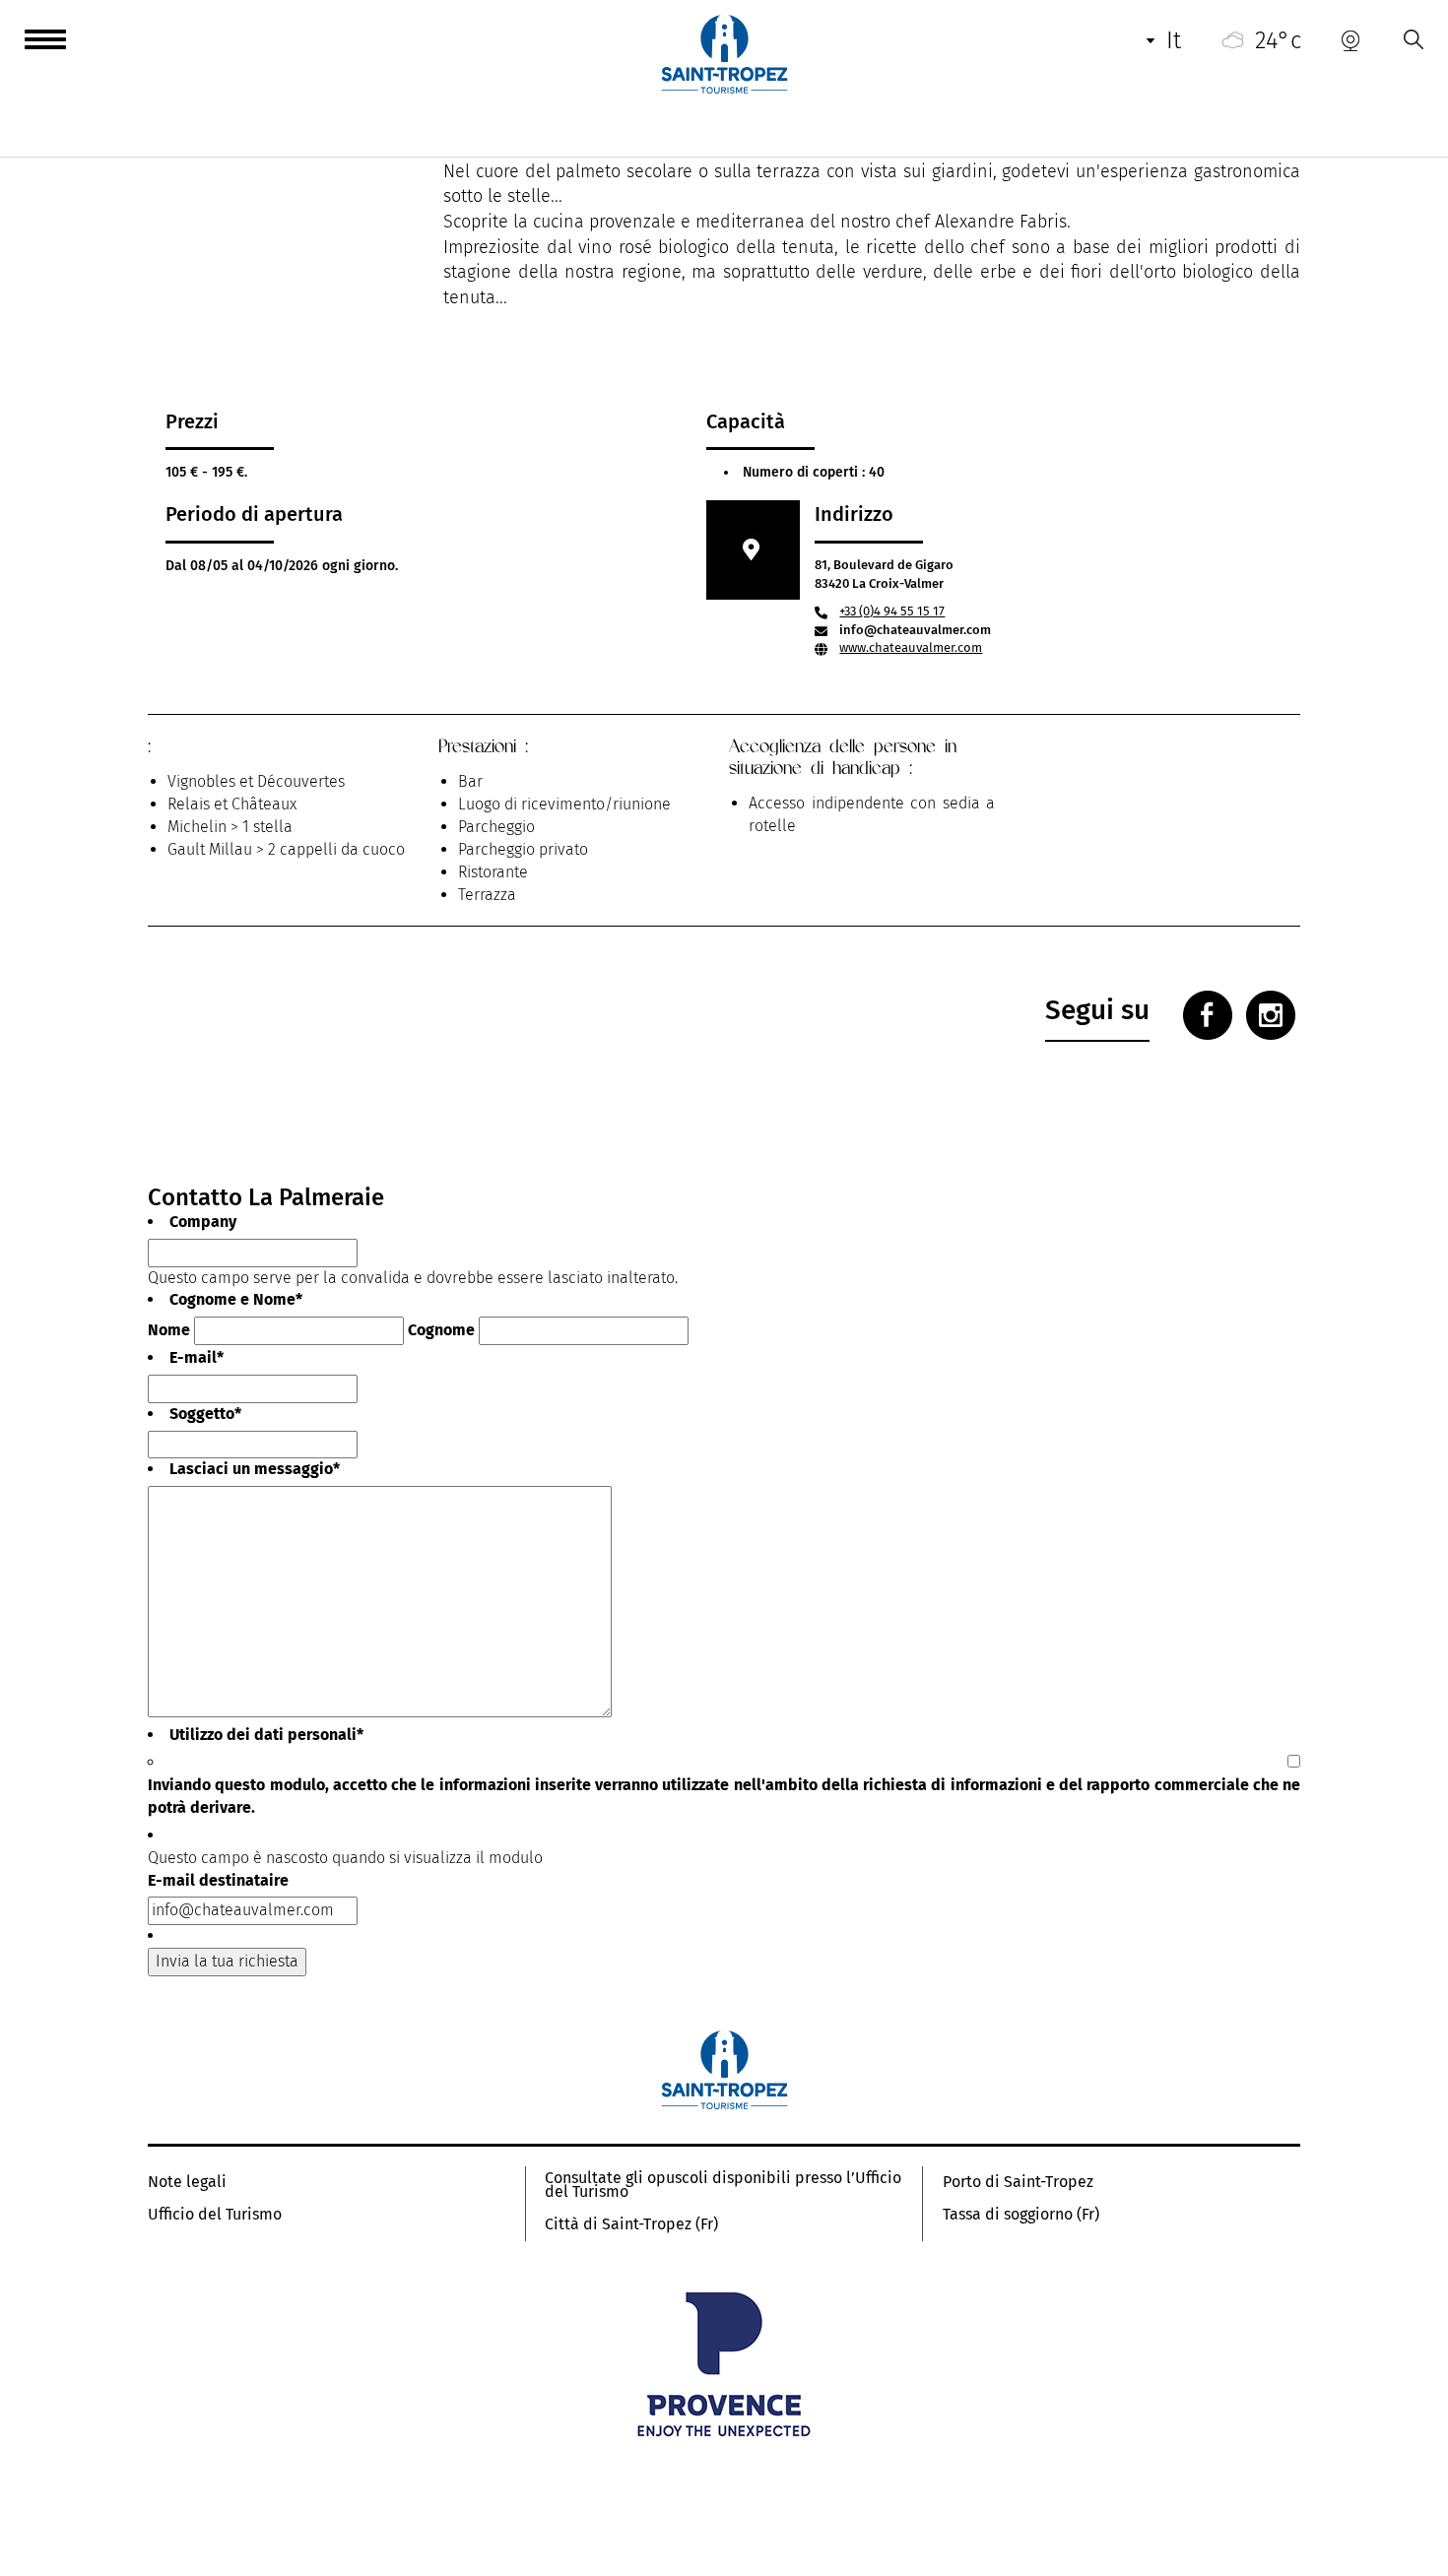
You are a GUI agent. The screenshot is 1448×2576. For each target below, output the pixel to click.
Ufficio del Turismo (215, 2215)
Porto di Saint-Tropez (1018, 2182)
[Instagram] (1271, 1015)
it (1174, 40)
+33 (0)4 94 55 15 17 (892, 611)
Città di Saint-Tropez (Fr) (631, 2224)
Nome (169, 1330)
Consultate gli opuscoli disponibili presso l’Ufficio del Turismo (723, 2185)
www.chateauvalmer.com (911, 647)
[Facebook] (1208, 1015)
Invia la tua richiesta (227, 1961)
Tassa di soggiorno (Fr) (1021, 2215)
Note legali (187, 2182)
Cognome (441, 1330)
